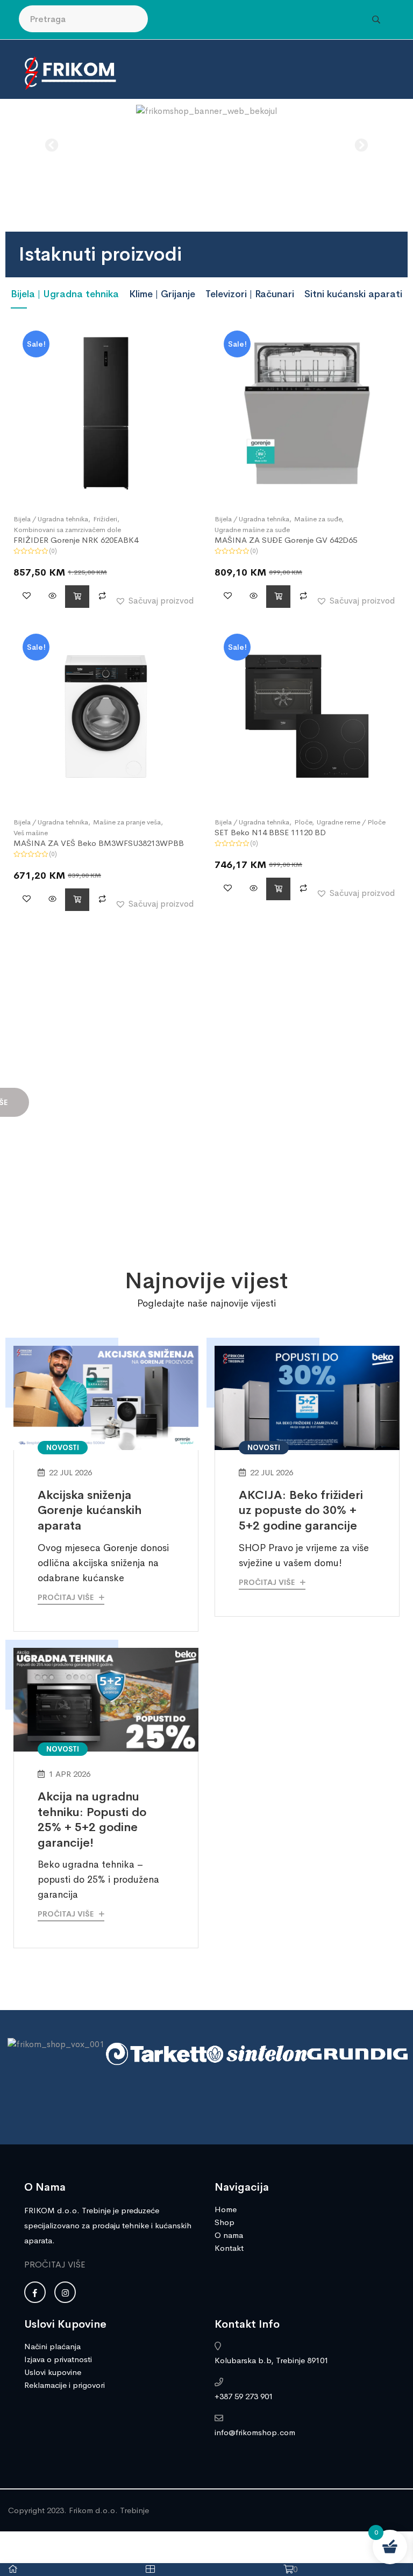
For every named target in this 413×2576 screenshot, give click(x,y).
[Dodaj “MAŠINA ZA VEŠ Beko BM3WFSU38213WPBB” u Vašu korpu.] (77, 900)
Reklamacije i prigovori (65, 2385)
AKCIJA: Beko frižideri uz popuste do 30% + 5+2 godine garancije (301, 1511)
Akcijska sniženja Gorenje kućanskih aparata (90, 1511)
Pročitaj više (67, 1597)
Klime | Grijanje (162, 294)
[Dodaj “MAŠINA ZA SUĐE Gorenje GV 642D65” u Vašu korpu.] (278, 597)
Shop (225, 2222)
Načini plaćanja (52, 2346)
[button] (52, 145)
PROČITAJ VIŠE (55, 2265)
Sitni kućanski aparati (353, 294)
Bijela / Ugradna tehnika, (52, 519)
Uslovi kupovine (53, 2372)
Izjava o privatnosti (58, 2359)
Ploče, (304, 822)
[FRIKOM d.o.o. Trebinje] (70, 72)
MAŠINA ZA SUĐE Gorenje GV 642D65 (286, 540)
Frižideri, (106, 519)
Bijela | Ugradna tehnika (65, 294)
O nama (229, 2235)
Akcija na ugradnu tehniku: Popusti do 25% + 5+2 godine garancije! (92, 1820)
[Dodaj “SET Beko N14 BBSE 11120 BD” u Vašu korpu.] (278, 889)
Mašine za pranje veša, (128, 822)
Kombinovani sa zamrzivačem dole (67, 530)
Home (226, 2209)
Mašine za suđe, (319, 519)
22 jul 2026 (70, 1472)
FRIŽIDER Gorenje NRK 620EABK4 (76, 540)
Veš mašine (31, 833)
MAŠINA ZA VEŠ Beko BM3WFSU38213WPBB (99, 843)
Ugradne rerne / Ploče (351, 822)
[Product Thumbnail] (106, 413)
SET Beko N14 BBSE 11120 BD (270, 832)
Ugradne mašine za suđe (252, 530)
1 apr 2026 (70, 1774)
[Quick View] (52, 597)
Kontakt (229, 2248)
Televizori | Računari (250, 294)
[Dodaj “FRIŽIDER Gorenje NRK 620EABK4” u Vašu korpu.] (77, 597)
